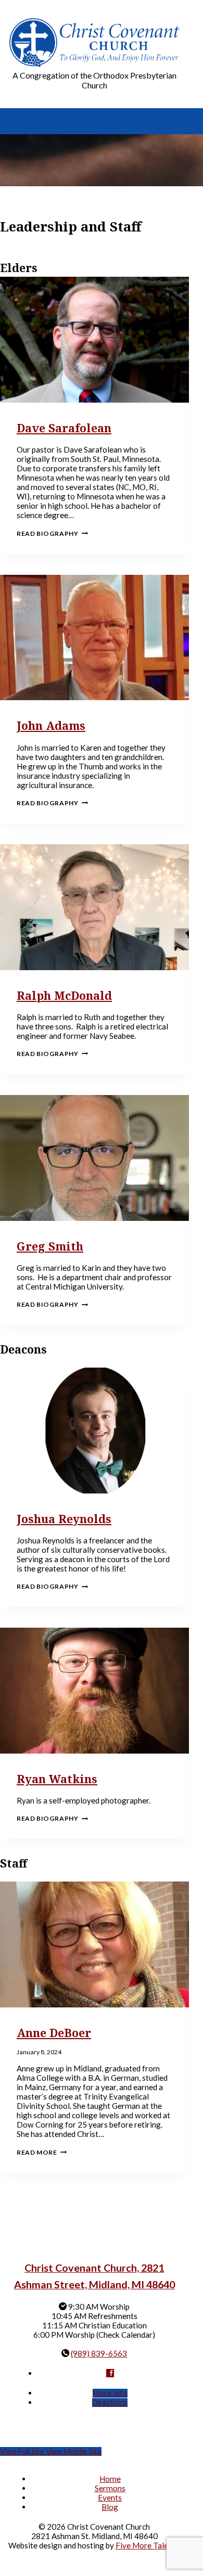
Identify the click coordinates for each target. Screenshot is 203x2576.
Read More (42, 2152)
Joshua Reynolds (64, 1519)
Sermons (110, 2488)
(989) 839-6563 (99, 2353)
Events (110, 2497)
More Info (110, 2393)
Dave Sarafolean (64, 428)
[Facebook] (110, 2373)
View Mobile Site (74, 2451)
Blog (110, 2507)
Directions (110, 2403)
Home (110, 2479)
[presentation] (94, 340)
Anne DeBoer (54, 2033)
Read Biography (52, 533)
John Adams (51, 725)
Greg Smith (50, 1246)
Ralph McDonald (64, 995)
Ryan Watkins (57, 1779)
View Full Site (23, 2451)
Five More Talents (147, 2545)
